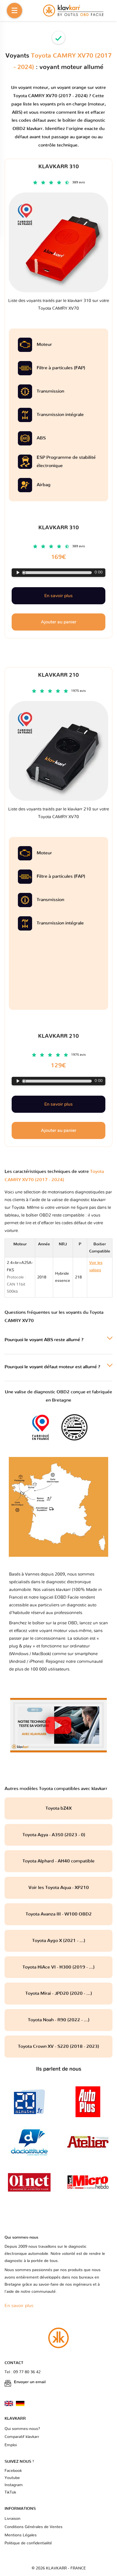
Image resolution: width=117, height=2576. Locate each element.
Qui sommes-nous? (22, 2429)
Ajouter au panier (59, 1130)
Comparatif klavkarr (22, 2437)
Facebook (13, 2471)
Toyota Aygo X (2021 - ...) (59, 1941)
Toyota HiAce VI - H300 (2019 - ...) (58, 1967)
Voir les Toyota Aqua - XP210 (59, 1888)
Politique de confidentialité (28, 2543)
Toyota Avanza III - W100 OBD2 (59, 1914)
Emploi (11, 2445)
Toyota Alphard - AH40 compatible (58, 1861)
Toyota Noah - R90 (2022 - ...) (59, 2020)
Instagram (14, 2485)
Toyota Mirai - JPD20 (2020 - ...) (59, 1993)
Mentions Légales (21, 2535)
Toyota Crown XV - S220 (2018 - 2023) (58, 2046)
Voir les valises (96, 1277)
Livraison (12, 2519)
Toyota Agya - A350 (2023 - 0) (58, 1835)
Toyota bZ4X (58, 1808)
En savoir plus (58, 1104)
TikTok (10, 2492)
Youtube (12, 2478)
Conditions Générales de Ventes (34, 2527)
